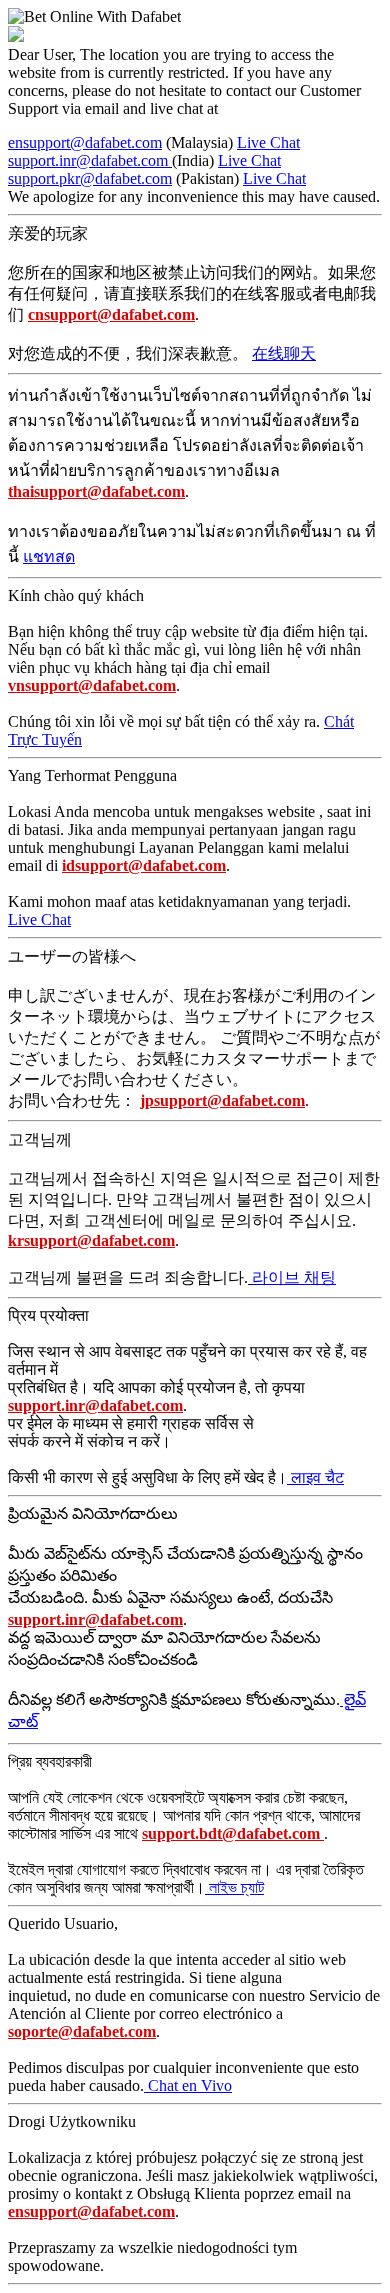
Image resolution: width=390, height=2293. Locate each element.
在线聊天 (284, 353)
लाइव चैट (315, 1477)
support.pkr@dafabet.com (90, 178)
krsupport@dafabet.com (91, 1240)
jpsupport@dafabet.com (222, 1100)
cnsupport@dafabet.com (111, 314)
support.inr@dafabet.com (90, 160)
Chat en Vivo (188, 2085)
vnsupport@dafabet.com (92, 685)
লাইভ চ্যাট (234, 1887)
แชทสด (49, 556)
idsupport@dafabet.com (144, 865)
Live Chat (268, 142)
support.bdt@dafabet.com (233, 1833)
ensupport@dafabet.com (85, 142)
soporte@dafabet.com (82, 2031)
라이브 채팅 (292, 1277)
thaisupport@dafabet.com (96, 491)
